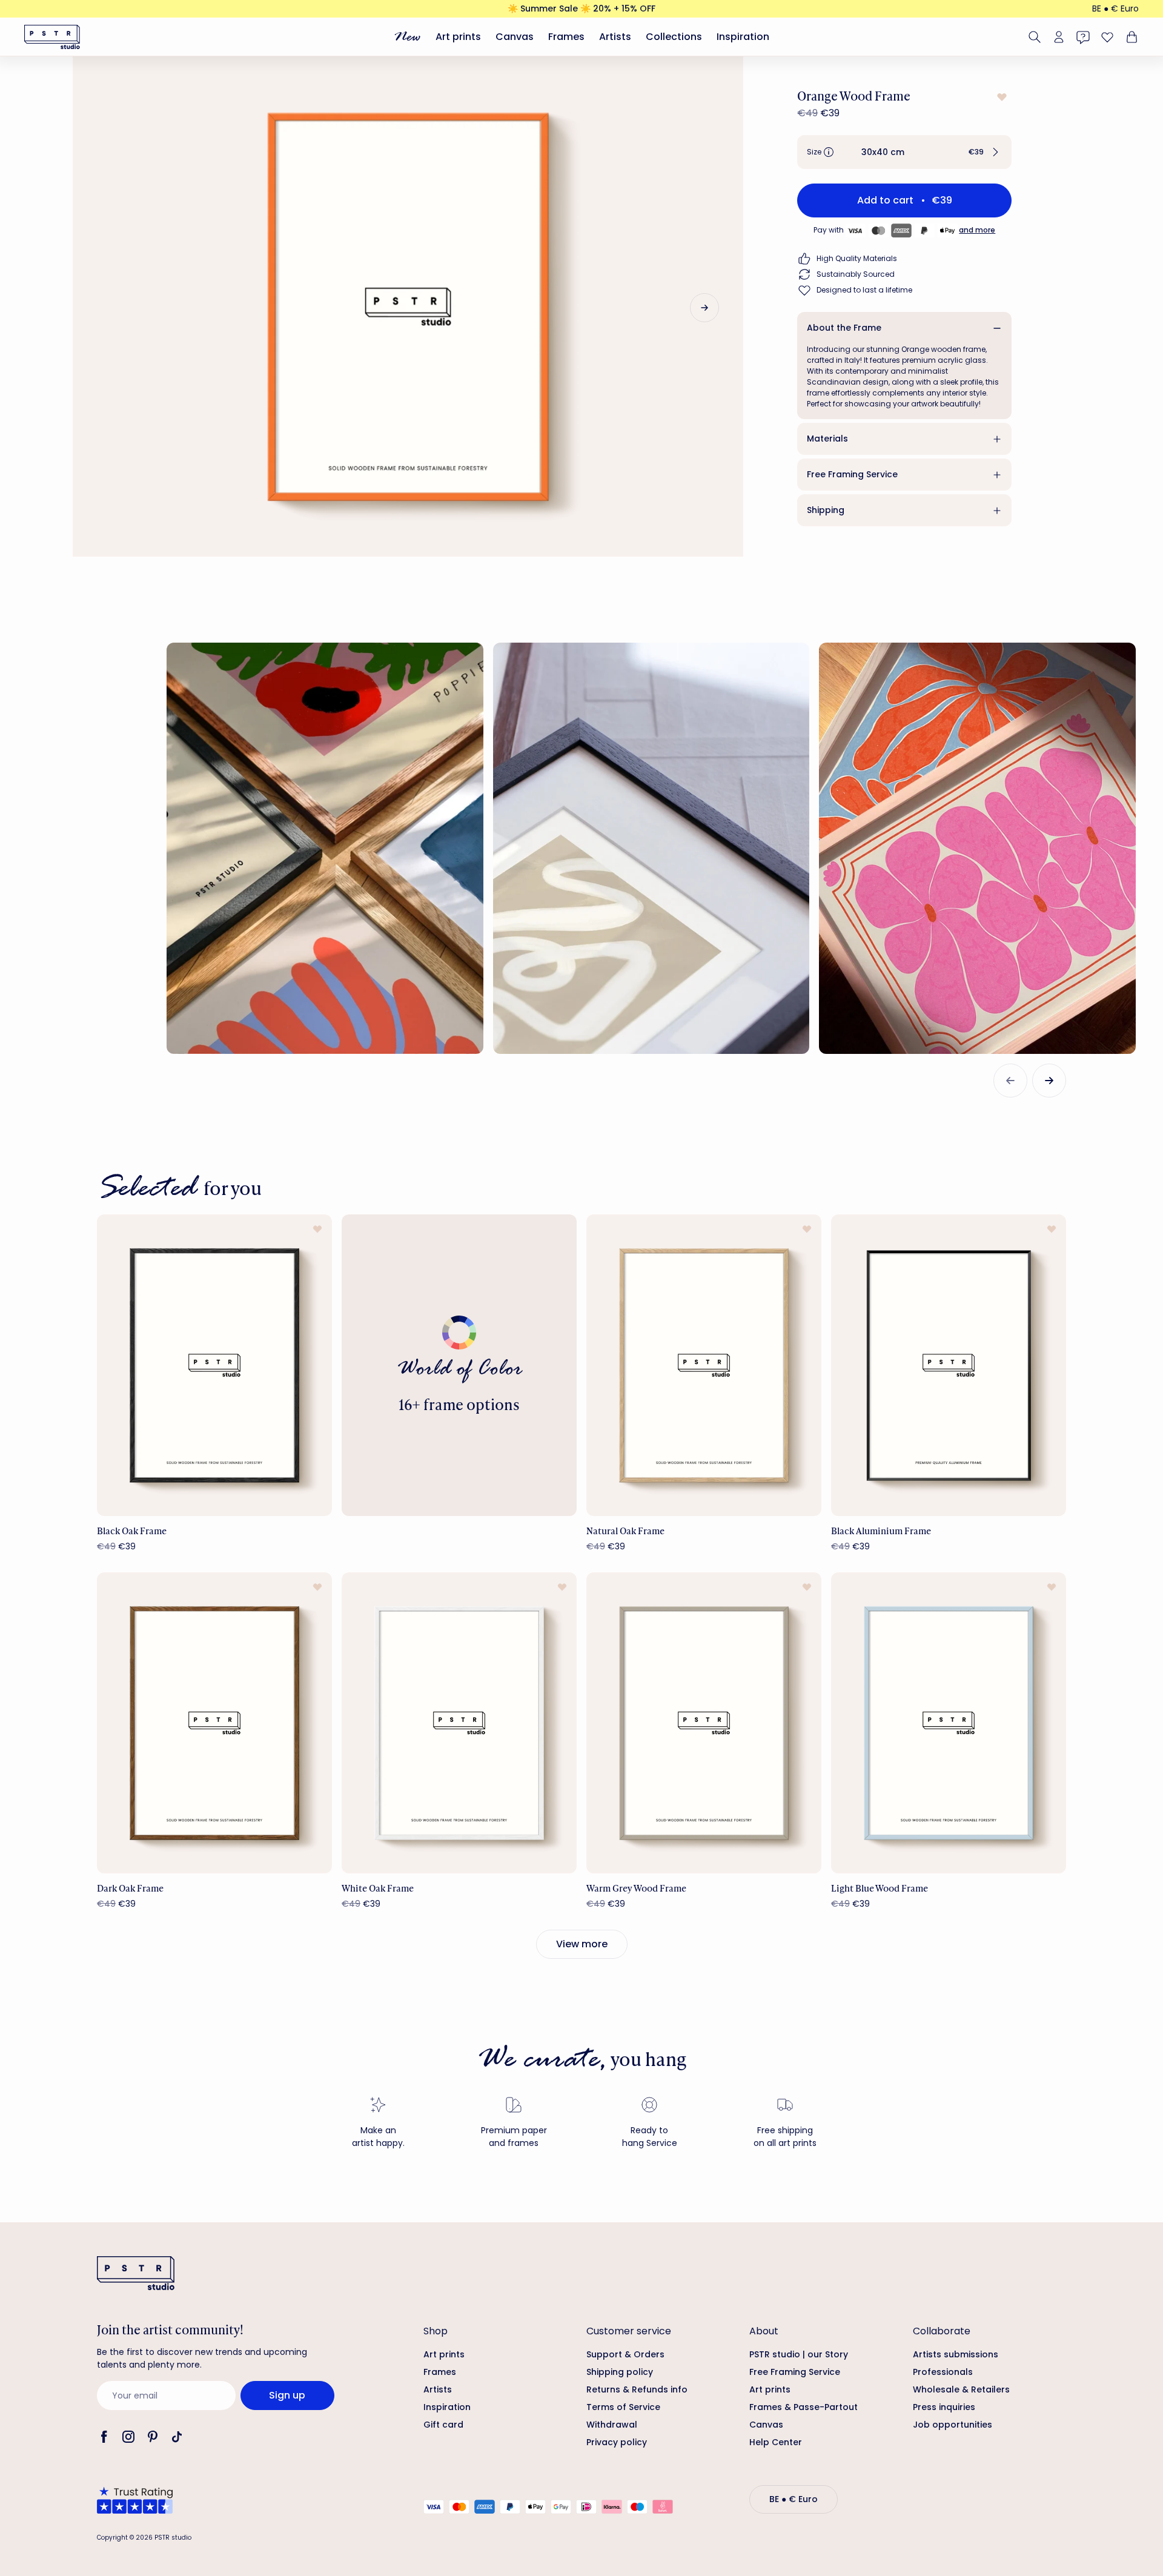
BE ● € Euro (1115, 8)
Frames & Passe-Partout (803, 2407)
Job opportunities (953, 2425)
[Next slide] (704, 308)
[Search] (1035, 37)
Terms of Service (623, 2407)
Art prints (458, 37)
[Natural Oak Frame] (704, 1365)
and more (977, 230)
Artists (615, 37)
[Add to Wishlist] (1001, 97)
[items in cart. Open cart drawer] (1130, 37)
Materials (827, 439)
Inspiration (743, 37)
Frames (566, 37)
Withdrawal (612, 2425)
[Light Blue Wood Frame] (949, 1723)
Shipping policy (620, 2372)
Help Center (776, 2442)
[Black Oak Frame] (214, 1365)
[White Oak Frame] (459, 1723)
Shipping (826, 510)
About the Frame (844, 328)
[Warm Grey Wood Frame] (704, 1723)
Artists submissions (956, 2354)
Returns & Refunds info (637, 2389)
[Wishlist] (1107, 37)
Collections (674, 37)
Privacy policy (617, 2442)
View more (582, 1944)
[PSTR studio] (52, 37)
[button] (904, 152)
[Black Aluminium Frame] (949, 1365)
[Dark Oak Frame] (214, 1723)
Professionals (943, 2372)
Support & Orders (625, 2354)
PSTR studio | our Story (799, 2354)
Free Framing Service (852, 474)
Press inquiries (944, 2407)
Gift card (443, 2425)
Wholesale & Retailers (961, 2389)
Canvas (515, 37)
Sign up (287, 2395)
